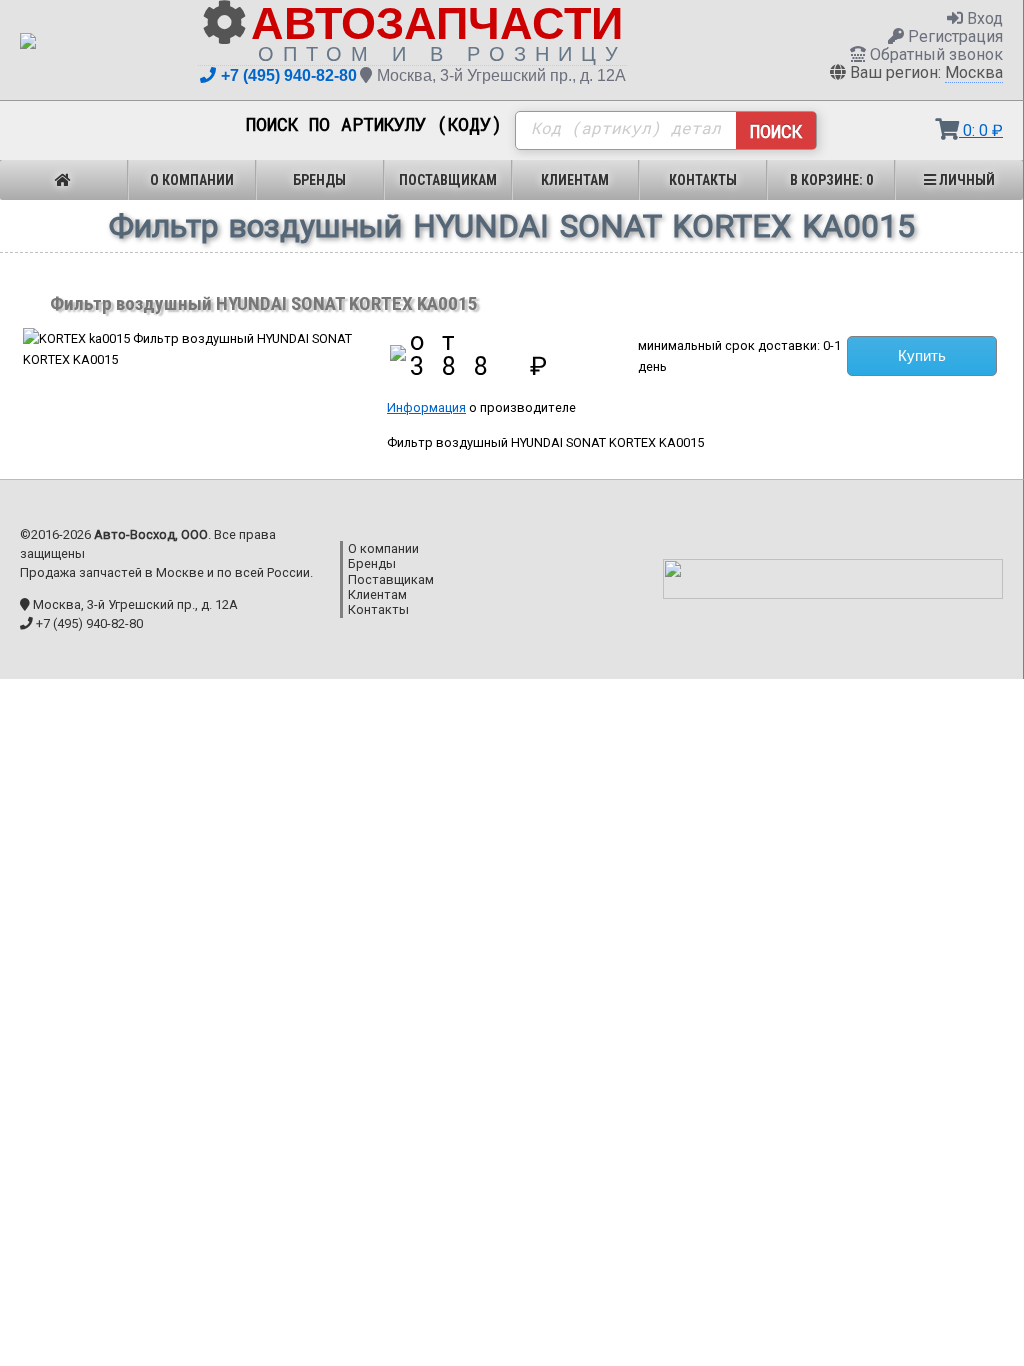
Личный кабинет (963, 186)
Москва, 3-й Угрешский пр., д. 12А (501, 75)
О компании (192, 180)
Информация (426, 407)
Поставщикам (448, 180)
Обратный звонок (934, 54)
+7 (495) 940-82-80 (289, 75)
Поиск (776, 131)
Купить (922, 355)
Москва (974, 72)
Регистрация (953, 36)
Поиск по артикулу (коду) (374, 124)
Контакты (703, 180)
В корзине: (831, 180)
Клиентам (575, 180)
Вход (983, 18)
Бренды (319, 180)
